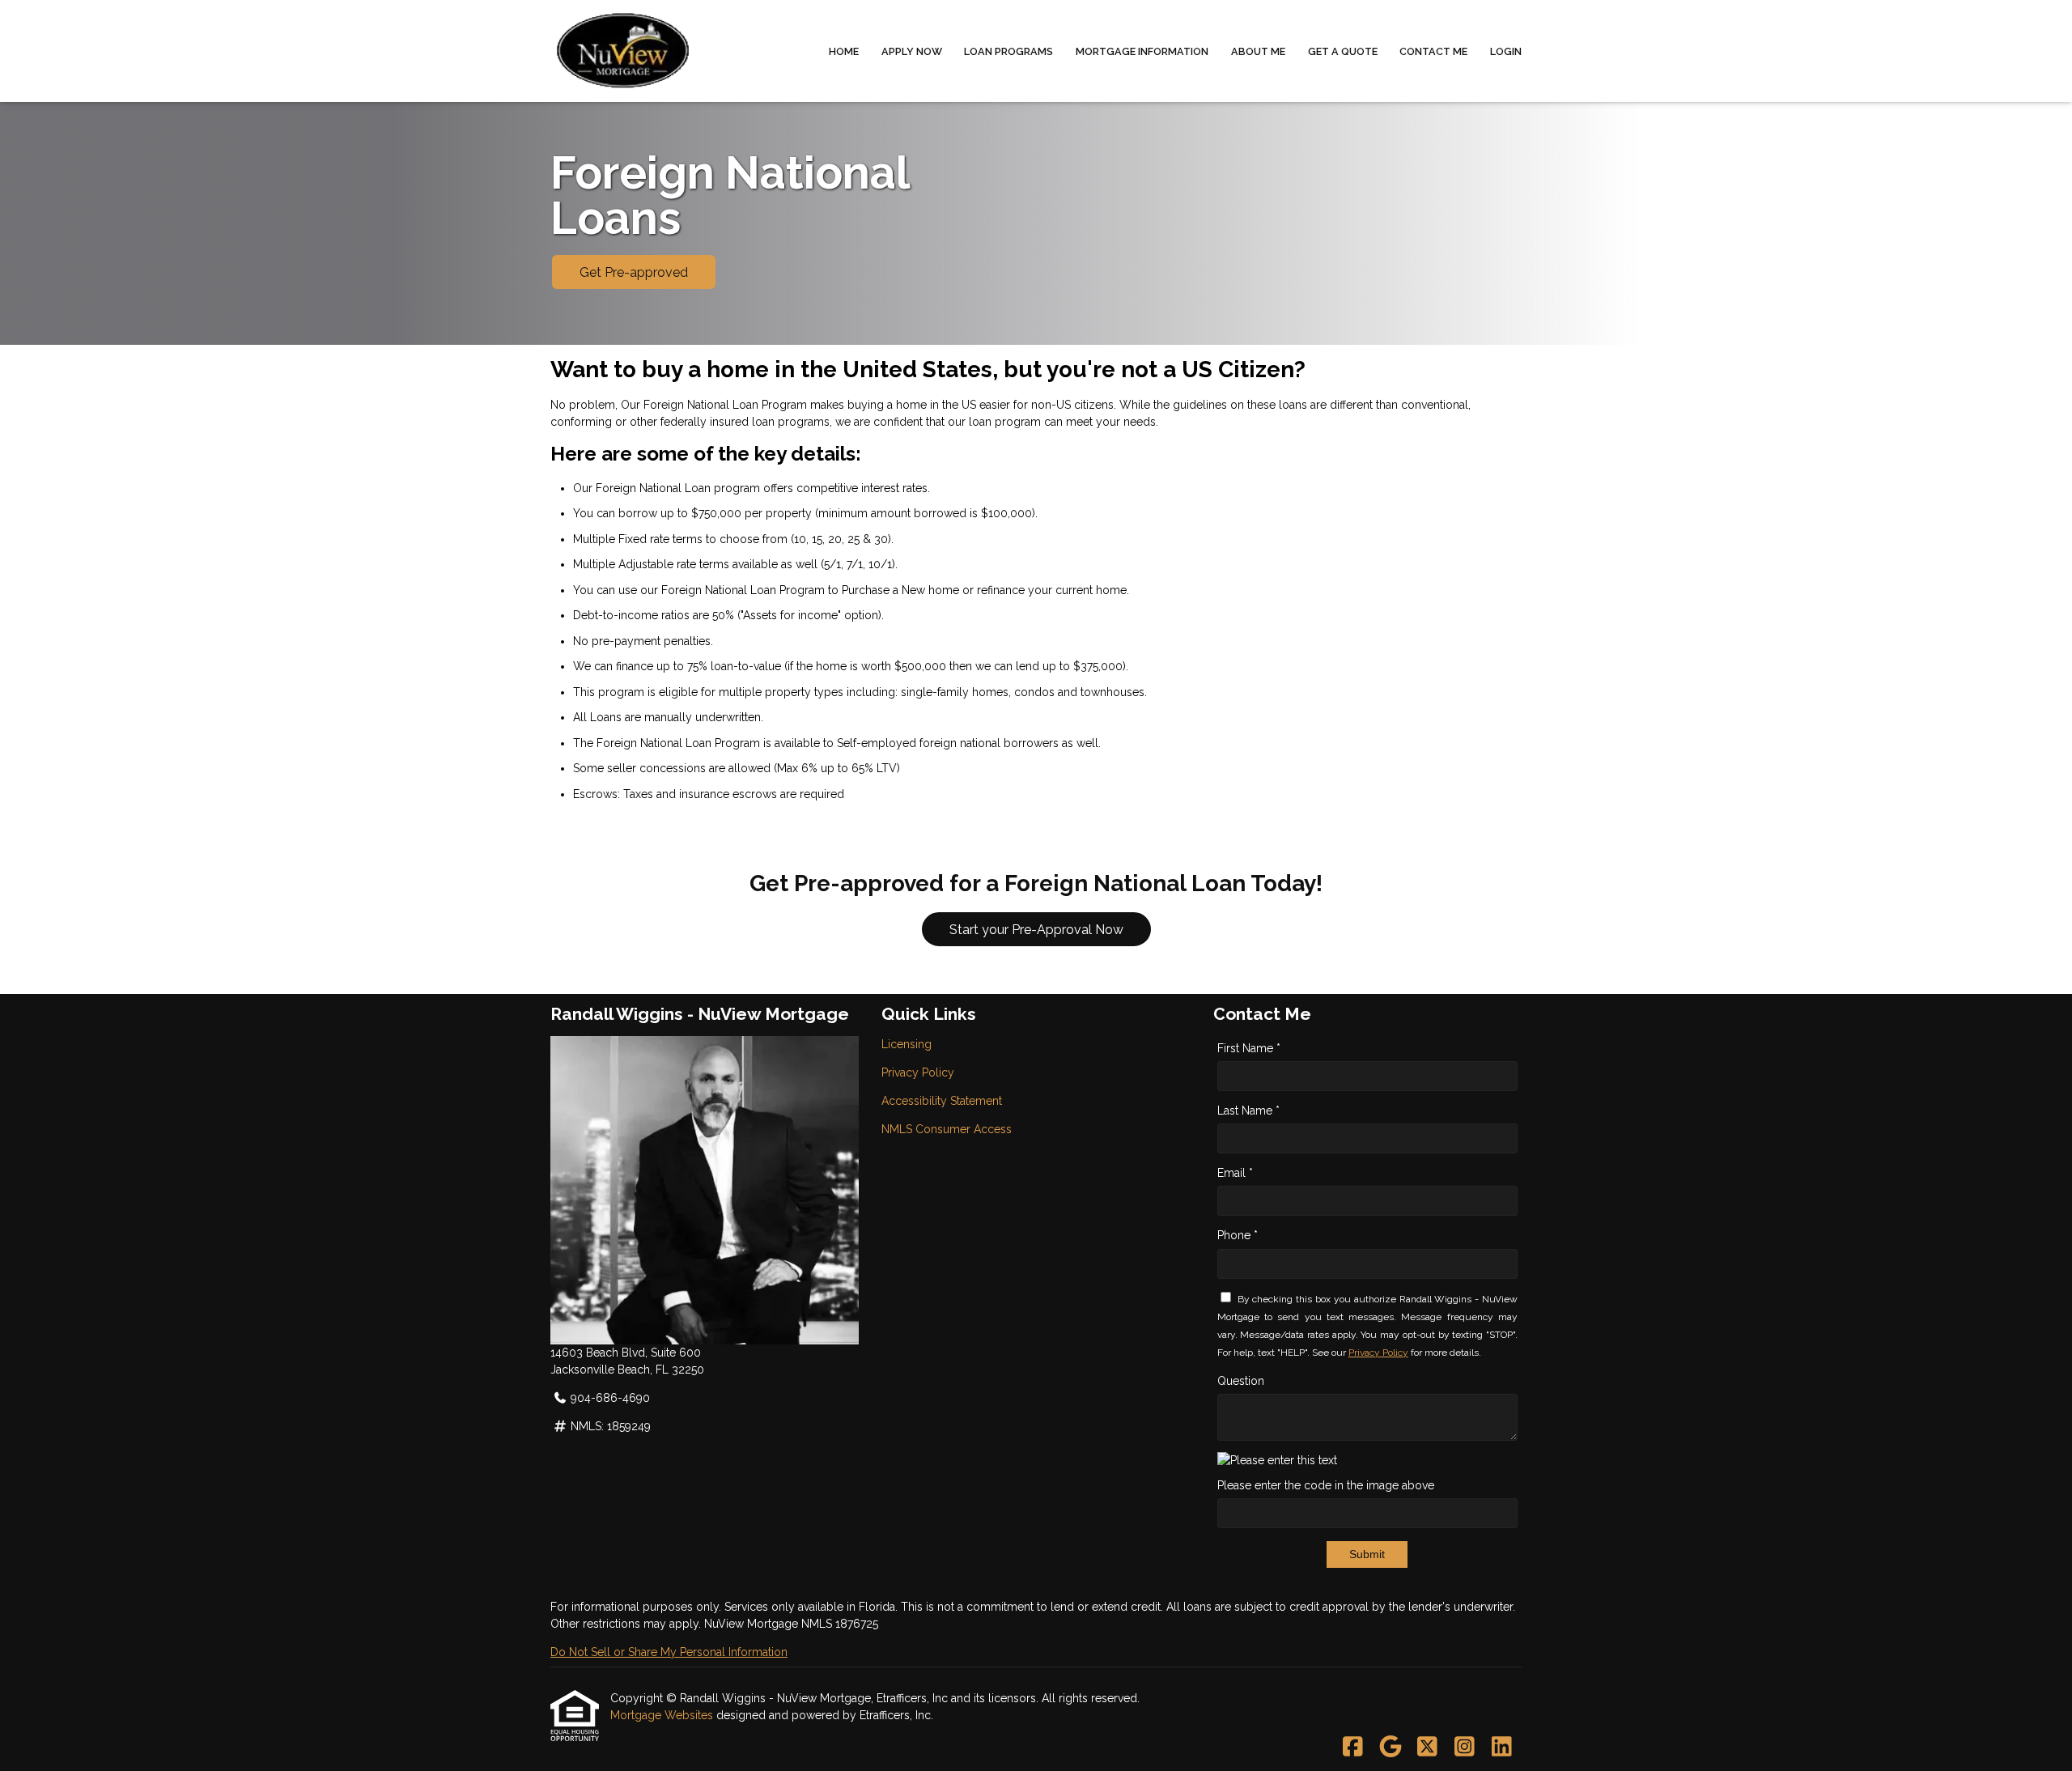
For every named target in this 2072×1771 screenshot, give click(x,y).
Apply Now (912, 51)
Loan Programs (1008, 51)
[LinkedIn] (1502, 1748)
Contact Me (1433, 51)
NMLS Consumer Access (947, 1129)
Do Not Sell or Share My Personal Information (669, 1652)
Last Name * (1248, 1111)
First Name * (1249, 1048)
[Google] (1390, 1748)
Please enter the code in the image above (1326, 1485)
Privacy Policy (918, 1072)
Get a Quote (1343, 51)
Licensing (906, 1044)
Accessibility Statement (942, 1101)
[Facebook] (1353, 1748)
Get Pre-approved (634, 272)
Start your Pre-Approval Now (1036, 930)
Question (1241, 1381)
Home (844, 51)
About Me (1258, 51)
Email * (1235, 1173)
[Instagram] (1465, 1748)
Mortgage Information (1142, 51)
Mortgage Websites (663, 1715)
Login (1506, 51)
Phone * (1238, 1235)
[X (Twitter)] (1427, 1748)
